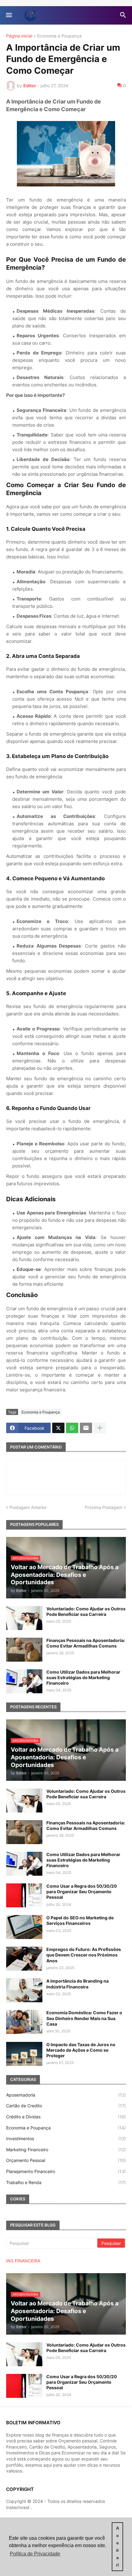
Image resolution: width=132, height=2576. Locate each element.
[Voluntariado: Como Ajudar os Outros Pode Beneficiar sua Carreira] (24, 1618)
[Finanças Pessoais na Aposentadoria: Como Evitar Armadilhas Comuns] (24, 1650)
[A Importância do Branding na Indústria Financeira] (24, 1990)
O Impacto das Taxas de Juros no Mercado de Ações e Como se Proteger (81, 2050)
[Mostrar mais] (100, 1428)
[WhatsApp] (72, 1428)
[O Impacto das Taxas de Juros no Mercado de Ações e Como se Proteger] (24, 2054)
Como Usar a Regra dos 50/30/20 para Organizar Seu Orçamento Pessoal (82, 1892)
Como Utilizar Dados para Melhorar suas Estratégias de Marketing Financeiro (83, 1677)
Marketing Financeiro (66, 2150)
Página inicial (19, 36)
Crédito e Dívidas (66, 2117)
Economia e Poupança (59, 36)
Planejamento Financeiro (66, 2171)
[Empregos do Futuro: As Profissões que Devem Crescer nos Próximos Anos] (24, 1959)
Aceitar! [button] (118, 2547)
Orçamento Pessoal (66, 2160)
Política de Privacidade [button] (35, 2554)
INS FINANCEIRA (23, 2261)
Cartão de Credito (66, 2106)
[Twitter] (58, 1428)
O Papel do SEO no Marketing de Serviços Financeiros (80, 1920)
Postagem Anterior (28, 1507)
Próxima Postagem (104, 1507)
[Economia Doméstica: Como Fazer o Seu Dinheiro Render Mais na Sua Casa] (24, 2022)
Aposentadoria (66, 2095)
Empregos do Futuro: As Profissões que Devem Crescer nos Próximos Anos (84, 1955)
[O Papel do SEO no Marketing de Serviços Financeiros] (24, 1927)
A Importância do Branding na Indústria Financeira (78, 1984)
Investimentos (66, 2138)
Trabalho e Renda (66, 2182)
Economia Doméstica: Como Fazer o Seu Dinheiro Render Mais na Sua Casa (84, 2018)
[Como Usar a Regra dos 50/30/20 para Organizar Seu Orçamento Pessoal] (24, 1895)
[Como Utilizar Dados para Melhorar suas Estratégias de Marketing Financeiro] (24, 1681)
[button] (8, 15)
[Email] (86, 1428)
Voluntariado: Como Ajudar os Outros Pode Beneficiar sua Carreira (86, 1611)
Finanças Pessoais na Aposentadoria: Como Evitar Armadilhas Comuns (86, 1643)
